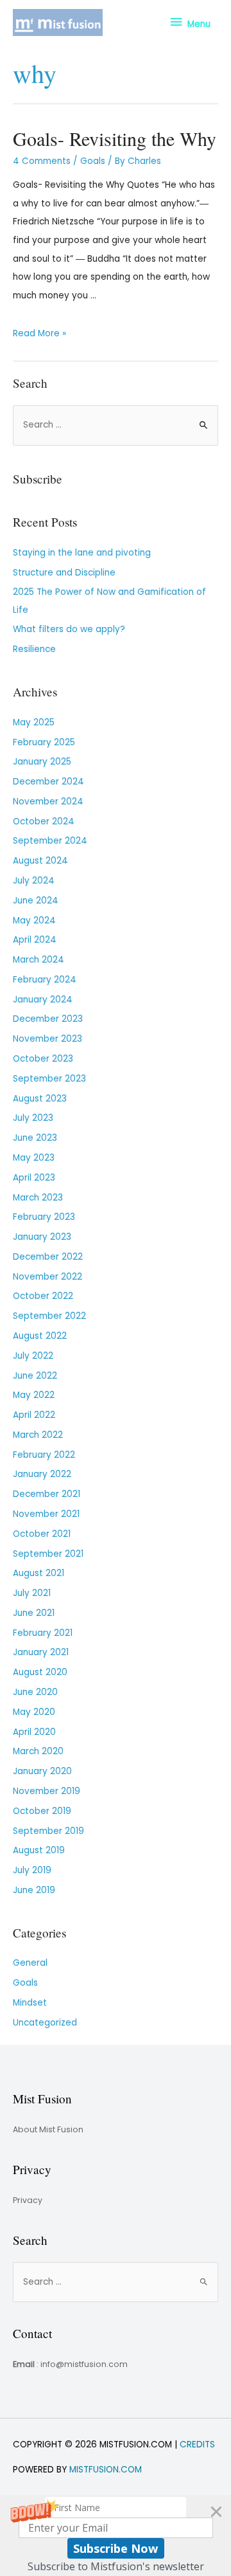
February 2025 (44, 742)
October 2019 (42, 1811)
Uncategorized (45, 2023)
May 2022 (34, 1395)
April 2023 (34, 1178)
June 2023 (35, 1138)
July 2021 (32, 1593)
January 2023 (42, 1237)
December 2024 (48, 782)
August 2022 (40, 1336)
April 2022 (34, 1415)
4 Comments (42, 161)
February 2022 (44, 1455)
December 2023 (48, 1019)
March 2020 (38, 1751)
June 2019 (34, 1890)
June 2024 (36, 901)
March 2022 (38, 1435)
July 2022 (33, 1356)
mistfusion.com (106, 2470)
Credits (197, 2444)
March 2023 (38, 1198)
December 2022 (48, 1257)
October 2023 (43, 1059)
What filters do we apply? (69, 629)
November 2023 (47, 1039)
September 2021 (48, 1554)
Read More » (39, 333)
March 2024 (38, 960)
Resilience (34, 649)
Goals (93, 161)
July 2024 (34, 881)
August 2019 (39, 1850)
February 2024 (45, 980)
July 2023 (33, 1118)
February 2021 (43, 1633)
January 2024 (43, 1000)
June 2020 (35, 1692)
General (30, 1963)
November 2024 (48, 802)
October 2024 (44, 821)
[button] (116, 2535)
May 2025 (34, 722)
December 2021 (47, 1494)
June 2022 (35, 1376)
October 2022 (43, 1296)
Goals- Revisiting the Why (115, 138)
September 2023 (49, 1079)
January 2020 (42, 1771)
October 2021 (42, 1534)
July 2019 (32, 1870)
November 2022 (47, 1277)
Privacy (28, 2200)
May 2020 (34, 1712)
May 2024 (34, 921)
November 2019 (47, 1791)
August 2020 (40, 1672)
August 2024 (40, 861)
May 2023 (34, 1158)
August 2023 (40, 1099)
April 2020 (34, 1732)
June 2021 (34, 1613)
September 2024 (50, 841)
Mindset (30, 2003)
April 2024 (35, 940)
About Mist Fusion (48, 2129)
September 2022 (49, 1316)
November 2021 (46, 1514)
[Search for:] (116, 425)
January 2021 (41, 1652)
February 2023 (44, 1217)
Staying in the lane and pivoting (82, 553)
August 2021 (38, 1573)
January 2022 (42, 1474)
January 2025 (42, 762)
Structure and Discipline (64, 573)
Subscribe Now (116, 2548)
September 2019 (48, 1831)
